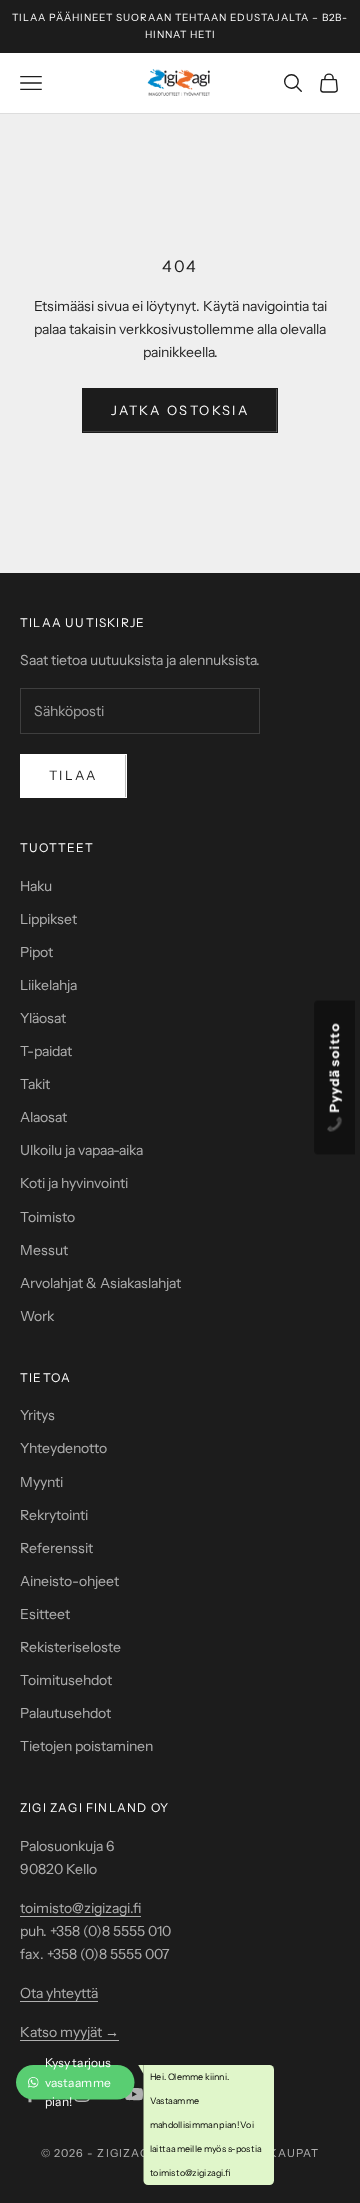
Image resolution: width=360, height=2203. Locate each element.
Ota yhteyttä (59, 1993)
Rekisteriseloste (70, 1647)
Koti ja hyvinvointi (74, 1183)
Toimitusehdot (66, 1680)
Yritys (37, 1415)
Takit (35, 1084)
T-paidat (46, 1051)
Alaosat (43, 1117)
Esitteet (45, 1614)
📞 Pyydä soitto (335, 1078)
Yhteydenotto (63, 1448)
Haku (36, 886)
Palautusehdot (65, 1713)
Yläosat (43, 1018)
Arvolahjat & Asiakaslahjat (100, 1283)
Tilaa (73, 775)
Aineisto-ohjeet (69, 1581)
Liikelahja (48, 985)
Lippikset (48, 919)
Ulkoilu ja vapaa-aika (81, 1150)
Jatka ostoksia (180, 410)
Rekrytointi (54, 1515)
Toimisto (47, 1217)
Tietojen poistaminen (86, 1746)
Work (37, 1316)
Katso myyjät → (69, 2032)
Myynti (41, 1482)
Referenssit (56, 1548)
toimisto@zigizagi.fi (80, 1908)
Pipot (36, 952)
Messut (44, 1250)
